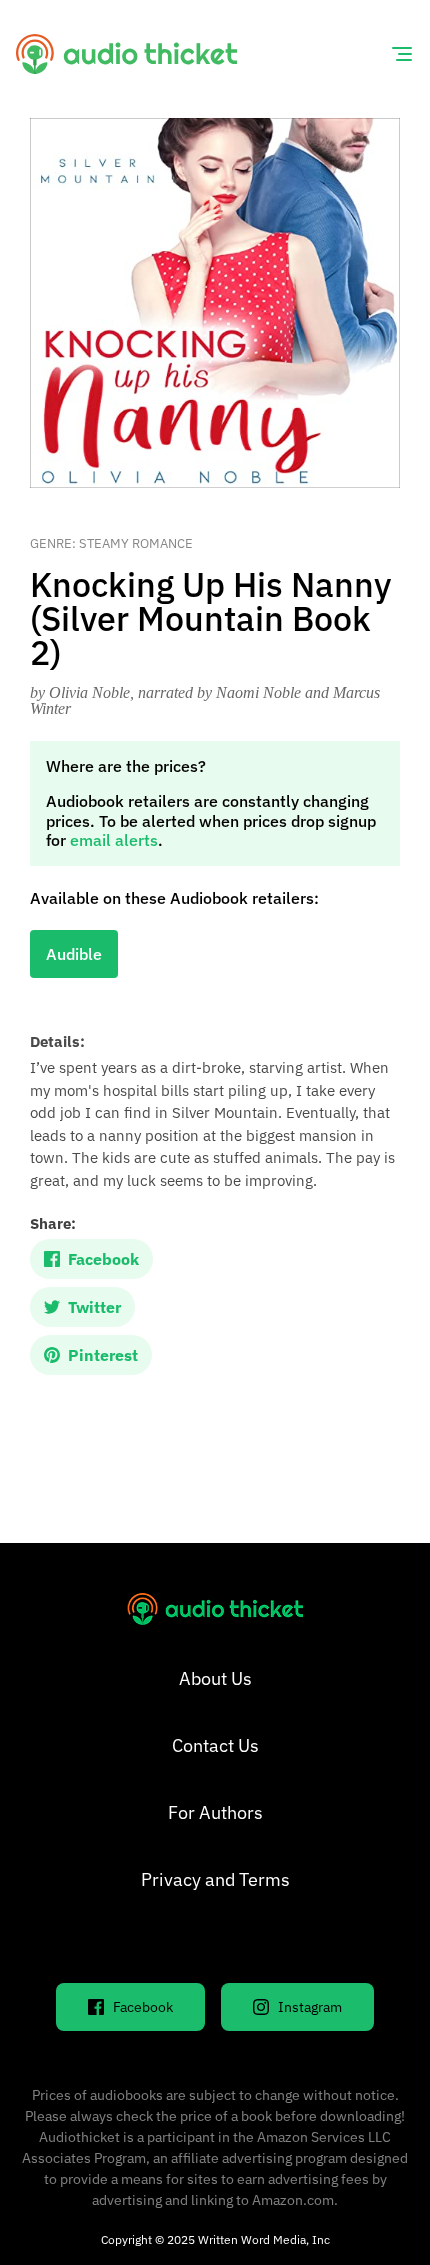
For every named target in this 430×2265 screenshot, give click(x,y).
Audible (74, 954)
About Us (215, 1678)
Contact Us (215, 1745)
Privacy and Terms (215, 1879)
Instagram (310, 2007)
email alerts (114, 840)
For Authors (215, 1812)
